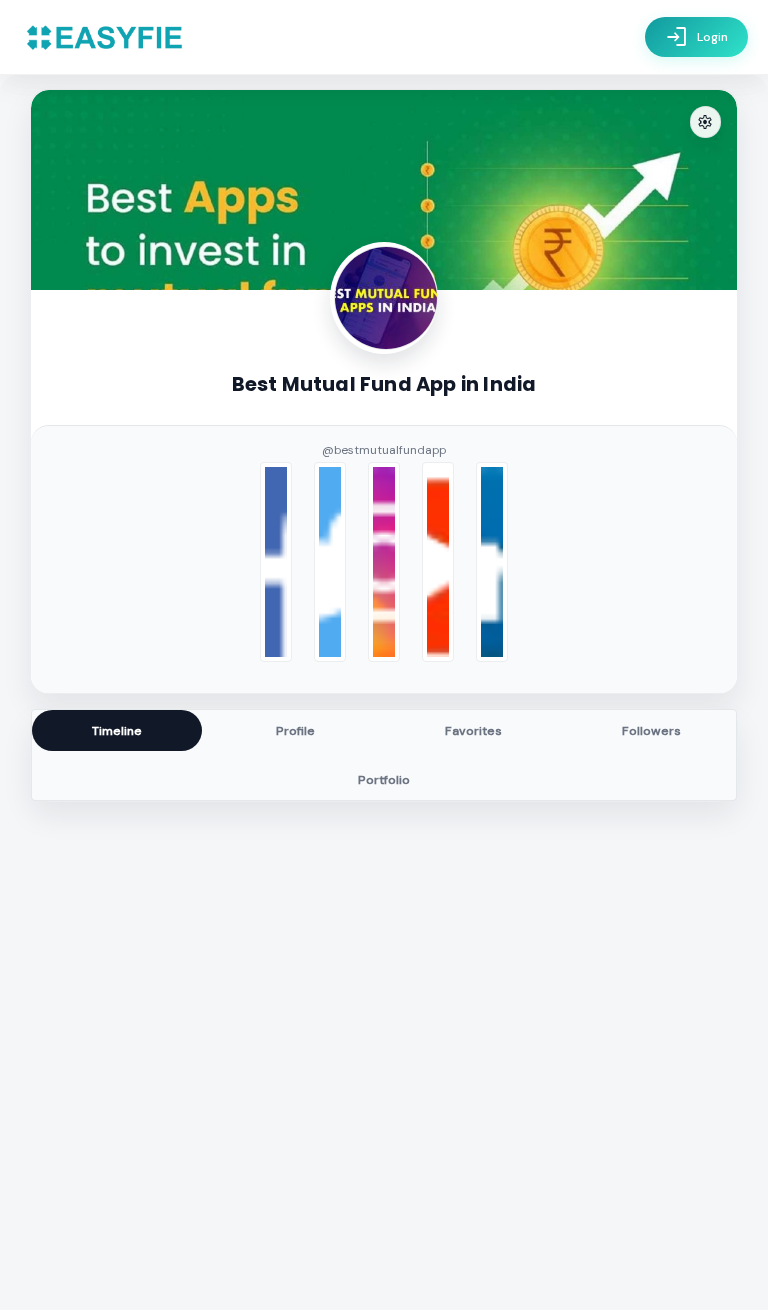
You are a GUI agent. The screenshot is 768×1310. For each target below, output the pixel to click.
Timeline (117, 731)
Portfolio (384, 780)
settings (705, 122)
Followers (651, 731)
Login (696, 37)
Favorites (473, 731)
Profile (295, 731)
